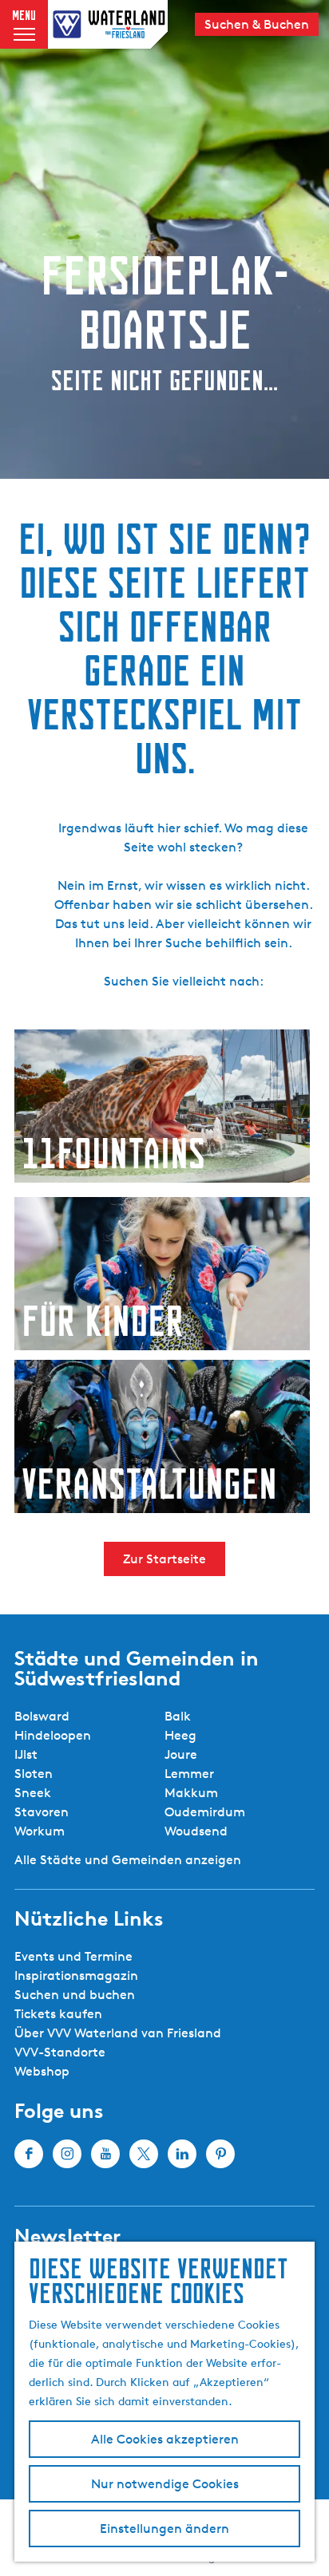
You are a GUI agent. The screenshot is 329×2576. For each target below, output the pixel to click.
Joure (181, 1754)
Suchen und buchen (75, 1995)
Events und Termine (73, 1956)
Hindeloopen (53, 1735)
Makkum (191, 1793)
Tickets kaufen (58, 2014)
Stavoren (42, 1812)
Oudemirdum (205, 1812)
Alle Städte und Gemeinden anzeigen (128, 1860)
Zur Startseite (164, 1559)
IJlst (26, 1754)
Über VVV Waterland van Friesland (118, 2033)
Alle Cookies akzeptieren (165, 2439)
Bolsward (42, 1716)
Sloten (34, 1774)
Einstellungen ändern (164, 2529)
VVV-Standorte (60, 2052)
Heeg (180, 1735)
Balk (178, 1716)
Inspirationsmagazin (76, 1975)
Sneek (33, 1793)
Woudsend (196, 1831)
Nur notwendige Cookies (165, 2484)
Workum (40, 1831)
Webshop (42, 2071)
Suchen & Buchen (257, 24)
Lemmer (189, 1774)
